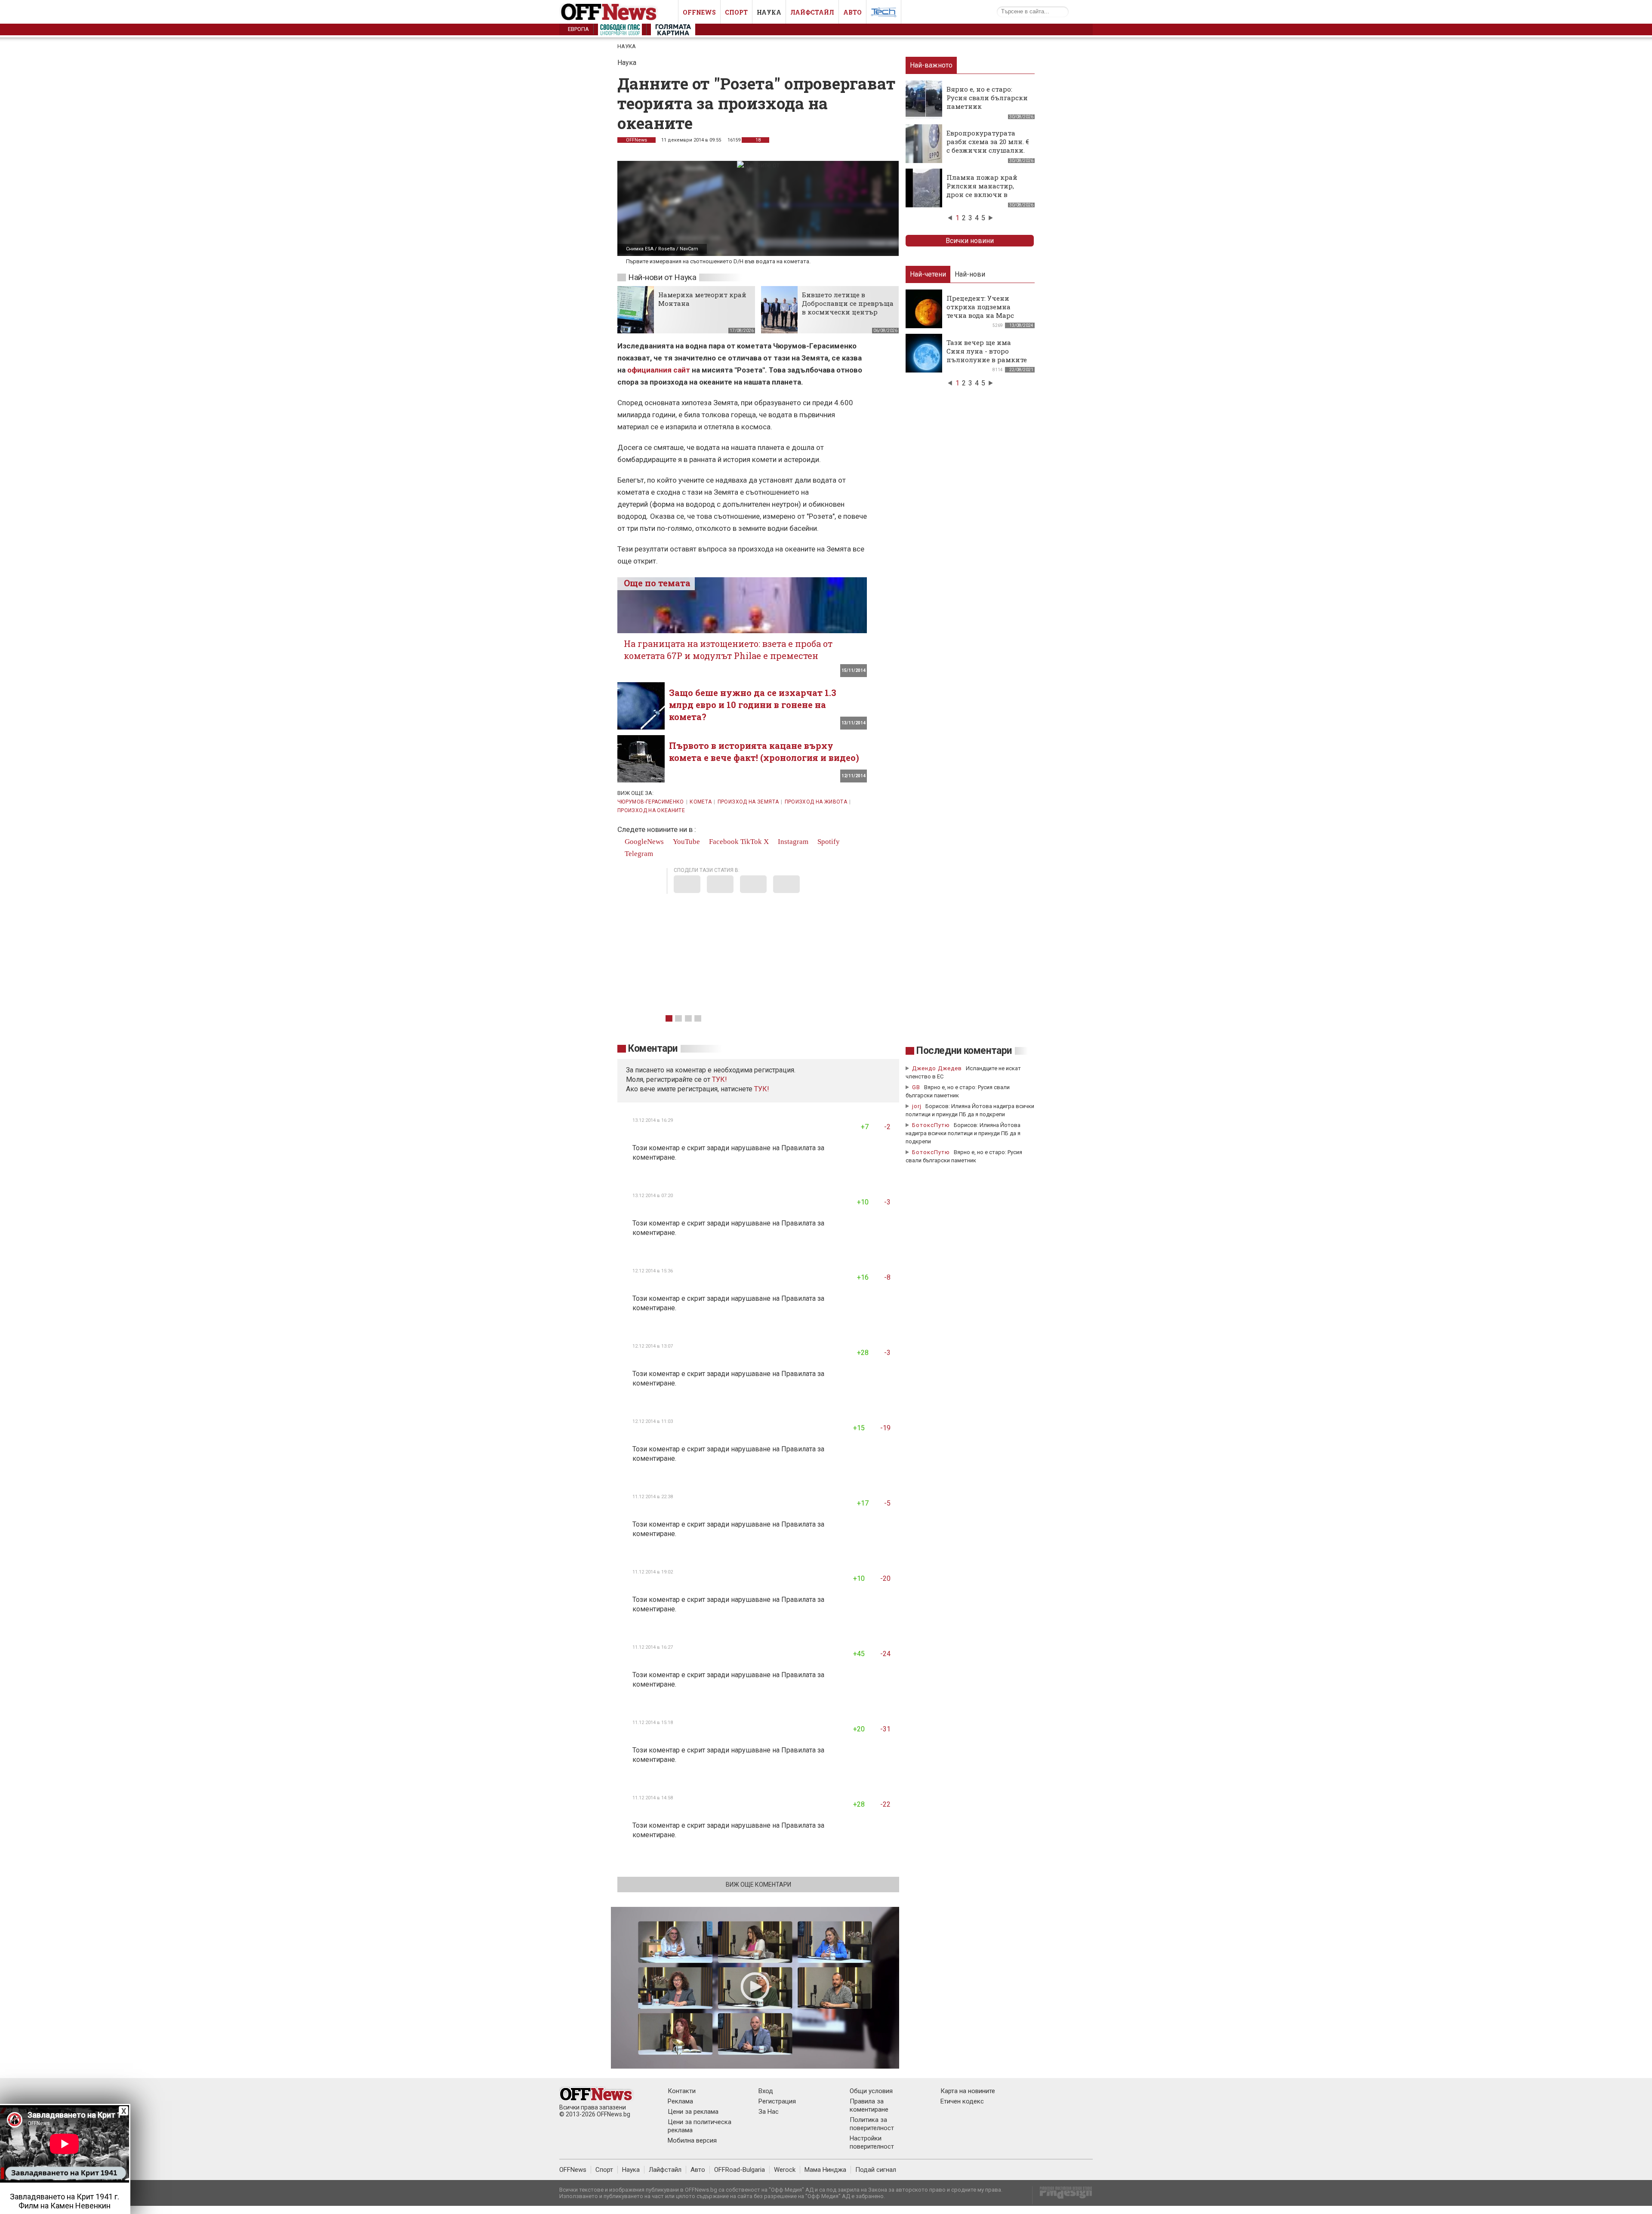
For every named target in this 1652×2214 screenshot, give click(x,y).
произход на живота (816, 802)
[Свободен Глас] (620, 31)
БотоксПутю (931, 1125)
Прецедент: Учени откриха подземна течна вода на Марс (980, 307)
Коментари (653, 1048)
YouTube (686, 842)
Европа (578, 29)
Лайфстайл (812, 12)
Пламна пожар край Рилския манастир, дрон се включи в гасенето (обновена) (982, 190)
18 (757, 140)
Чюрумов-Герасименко (651, 802)
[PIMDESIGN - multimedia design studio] (1062, 2195)
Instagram (792, 842)
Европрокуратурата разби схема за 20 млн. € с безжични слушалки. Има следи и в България (988, 150)
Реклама (680, 2101)
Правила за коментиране (869, 2105)
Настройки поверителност (872, 2142)
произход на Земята (748, 802)
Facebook (723, 842)
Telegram (638, 854)
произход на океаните (651, 810)
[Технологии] (884, 14)
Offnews (699, 12)
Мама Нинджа (825, 2170)
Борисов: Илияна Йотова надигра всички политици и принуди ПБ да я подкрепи (963, 1133)
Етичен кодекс (962, 2101)
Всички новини (970, 241)
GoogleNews (643, 842)
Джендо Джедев (937, 1068)
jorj (918, 1106)
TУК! (720, 1079)
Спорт (736, 12)
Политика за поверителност (872, 2124)
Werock (785, 2170)
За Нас (769, 2112)
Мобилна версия (692, 2140)
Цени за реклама (693, 2112)
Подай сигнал (876, 2170)
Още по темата (657, 583)
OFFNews (573, 2170)
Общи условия (871, 2091)
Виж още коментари (758, 1885)
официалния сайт (659, 370)
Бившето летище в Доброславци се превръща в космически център (848, 303)
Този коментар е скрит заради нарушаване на (707, 1148)
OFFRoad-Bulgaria (740, 2170)
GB (916, 1087)
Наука (769, 12)
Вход (766, 2091)
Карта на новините (968, 2091)
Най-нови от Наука (662, 277)
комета (701, 802)
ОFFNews (636, 140)
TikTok (751, 842)
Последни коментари (964, 1051)
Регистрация (777, 2101)
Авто (852, 12)
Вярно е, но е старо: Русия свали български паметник (987, 98)
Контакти (682, 2091)
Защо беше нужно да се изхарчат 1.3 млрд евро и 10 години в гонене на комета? (753, 705)
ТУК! (762, 1089)
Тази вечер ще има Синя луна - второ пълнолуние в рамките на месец (987, 355)
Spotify (828, 842)
